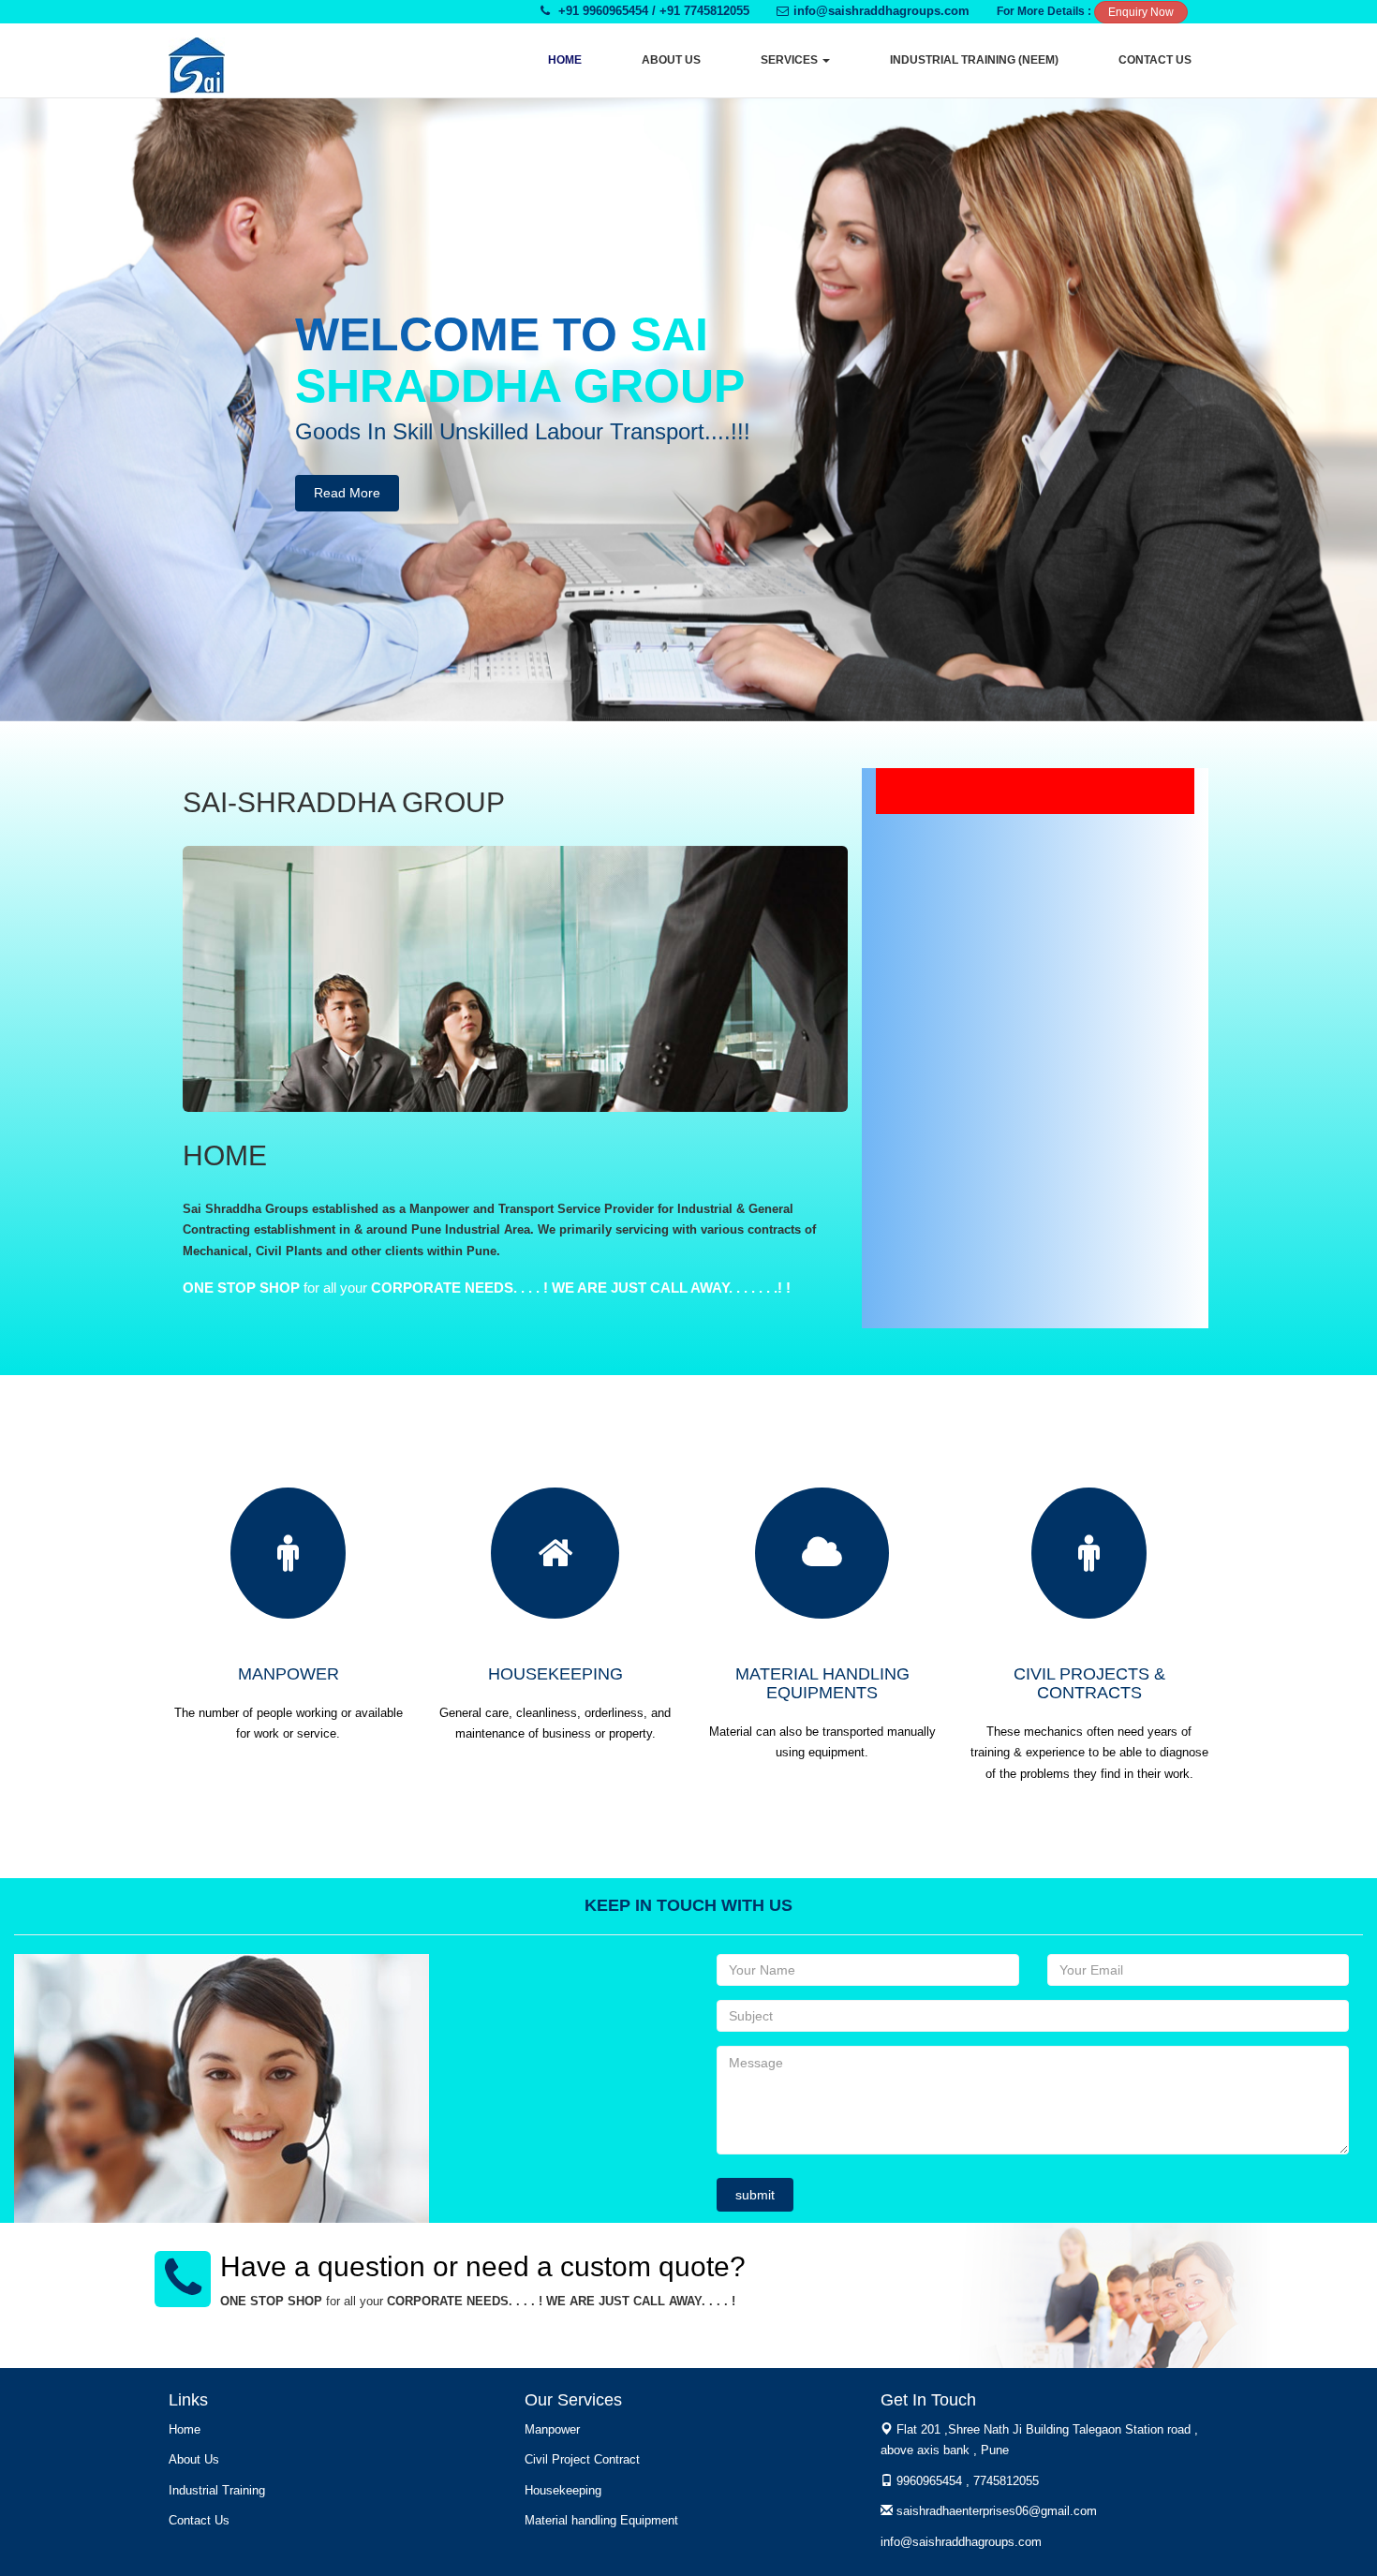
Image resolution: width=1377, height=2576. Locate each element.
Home (565, 60)
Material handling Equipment (601, 2520)
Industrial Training (217, 2490)
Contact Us (1155, 60)
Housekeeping (563, 2490)
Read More (347, 493)
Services (791, 60)
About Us (671, 60)
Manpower (552, 2429)
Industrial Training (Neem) (974, 60)
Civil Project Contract (582, 2459)
